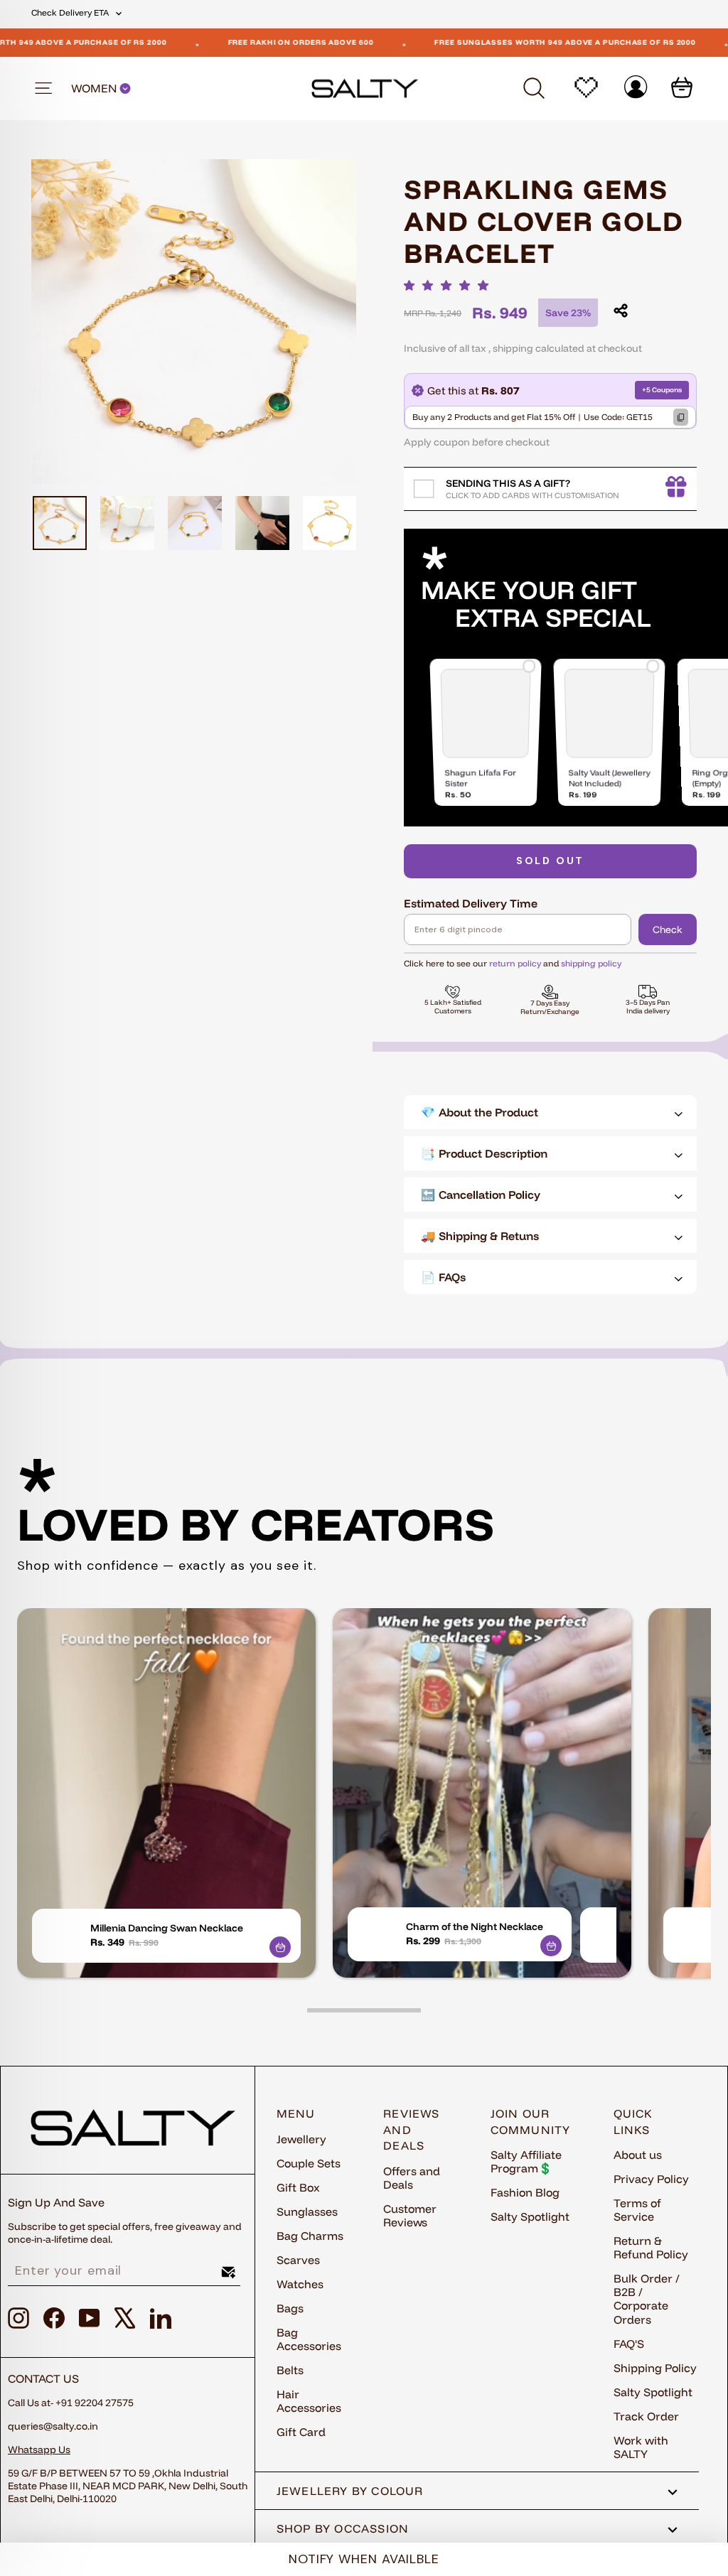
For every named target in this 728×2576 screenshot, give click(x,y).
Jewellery (301, 2139)
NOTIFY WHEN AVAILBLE (364, 2559)
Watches (300, 2284)
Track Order (646, 2416)
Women (95, 88)
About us (638, 2155)
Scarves (298, 2260)
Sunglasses (307, 2211)
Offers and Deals (412, 2178)
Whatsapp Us (39, 2450)
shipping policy (591, 963)
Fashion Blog (525, 2192)
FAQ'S (629, 2344)
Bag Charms (310, 2236)
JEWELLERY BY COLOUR (350, 2491)
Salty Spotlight (530, 2216)
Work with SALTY (641, 2447)
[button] (450, 285)
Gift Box (298, 2187)
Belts (290, 2370)
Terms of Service (637, 2210)
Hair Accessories (309, 2401)
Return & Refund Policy (651, 2247)
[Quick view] (280, 1947)
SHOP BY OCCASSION (343, 2528)
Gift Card (301, 2432)
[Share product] (621, 311)
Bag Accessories (309, 2339)
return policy (515, 963)
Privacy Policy (651, 2179)
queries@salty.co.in (53, 2426)
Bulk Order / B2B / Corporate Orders (647, 2299)
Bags (290, 2308)
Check (668, 929)
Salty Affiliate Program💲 (526, 2161)
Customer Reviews (410, 2215)
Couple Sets (309, 2163)
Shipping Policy (655, 2368)
